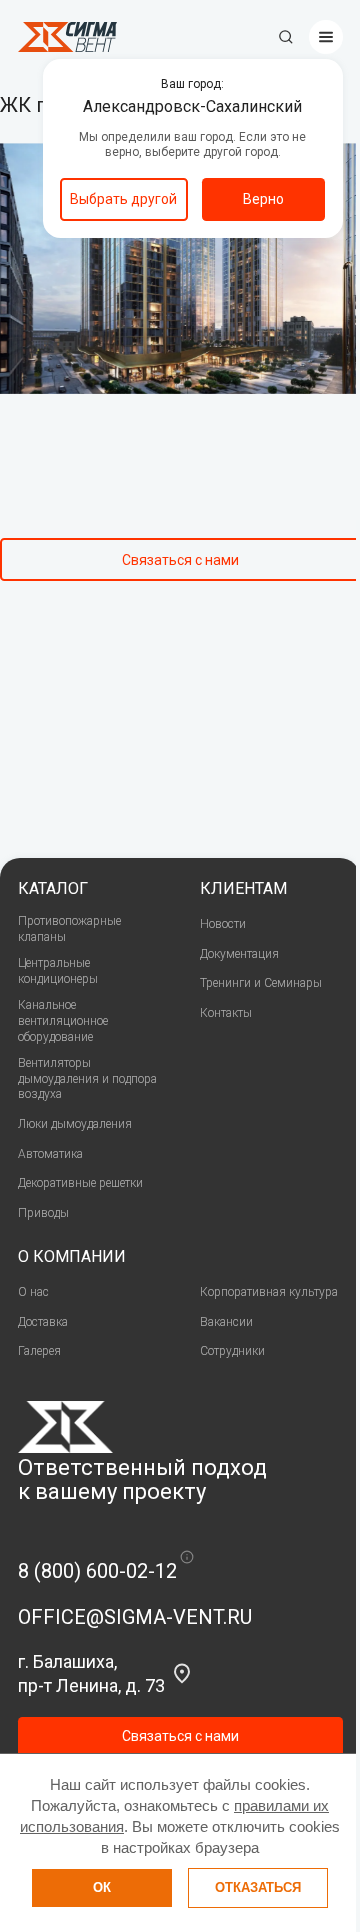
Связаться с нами (180, 560)
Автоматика (50, 1154)
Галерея (39, 1351)
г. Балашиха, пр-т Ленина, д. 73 (91, 1673)
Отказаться (258, 1887)
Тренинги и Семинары (261, 983)
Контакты (226, 1013)
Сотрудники (232, 1351)
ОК (102, 1887)
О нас (33, 1292)
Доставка (43, 1322)
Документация (239, 954)
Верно (263, 199)
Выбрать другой (123, 199)
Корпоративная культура (269, 1292)
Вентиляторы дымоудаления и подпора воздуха (87, 1078)
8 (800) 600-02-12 (97, 1571)
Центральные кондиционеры (58, 971)
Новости (223, 924)
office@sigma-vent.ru (135, 1617)
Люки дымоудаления (75, 1124)
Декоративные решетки (80, 1183)
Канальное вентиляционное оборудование (63, 1020)
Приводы (43, 1213)
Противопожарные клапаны (69, 929)
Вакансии (226, 1322)
